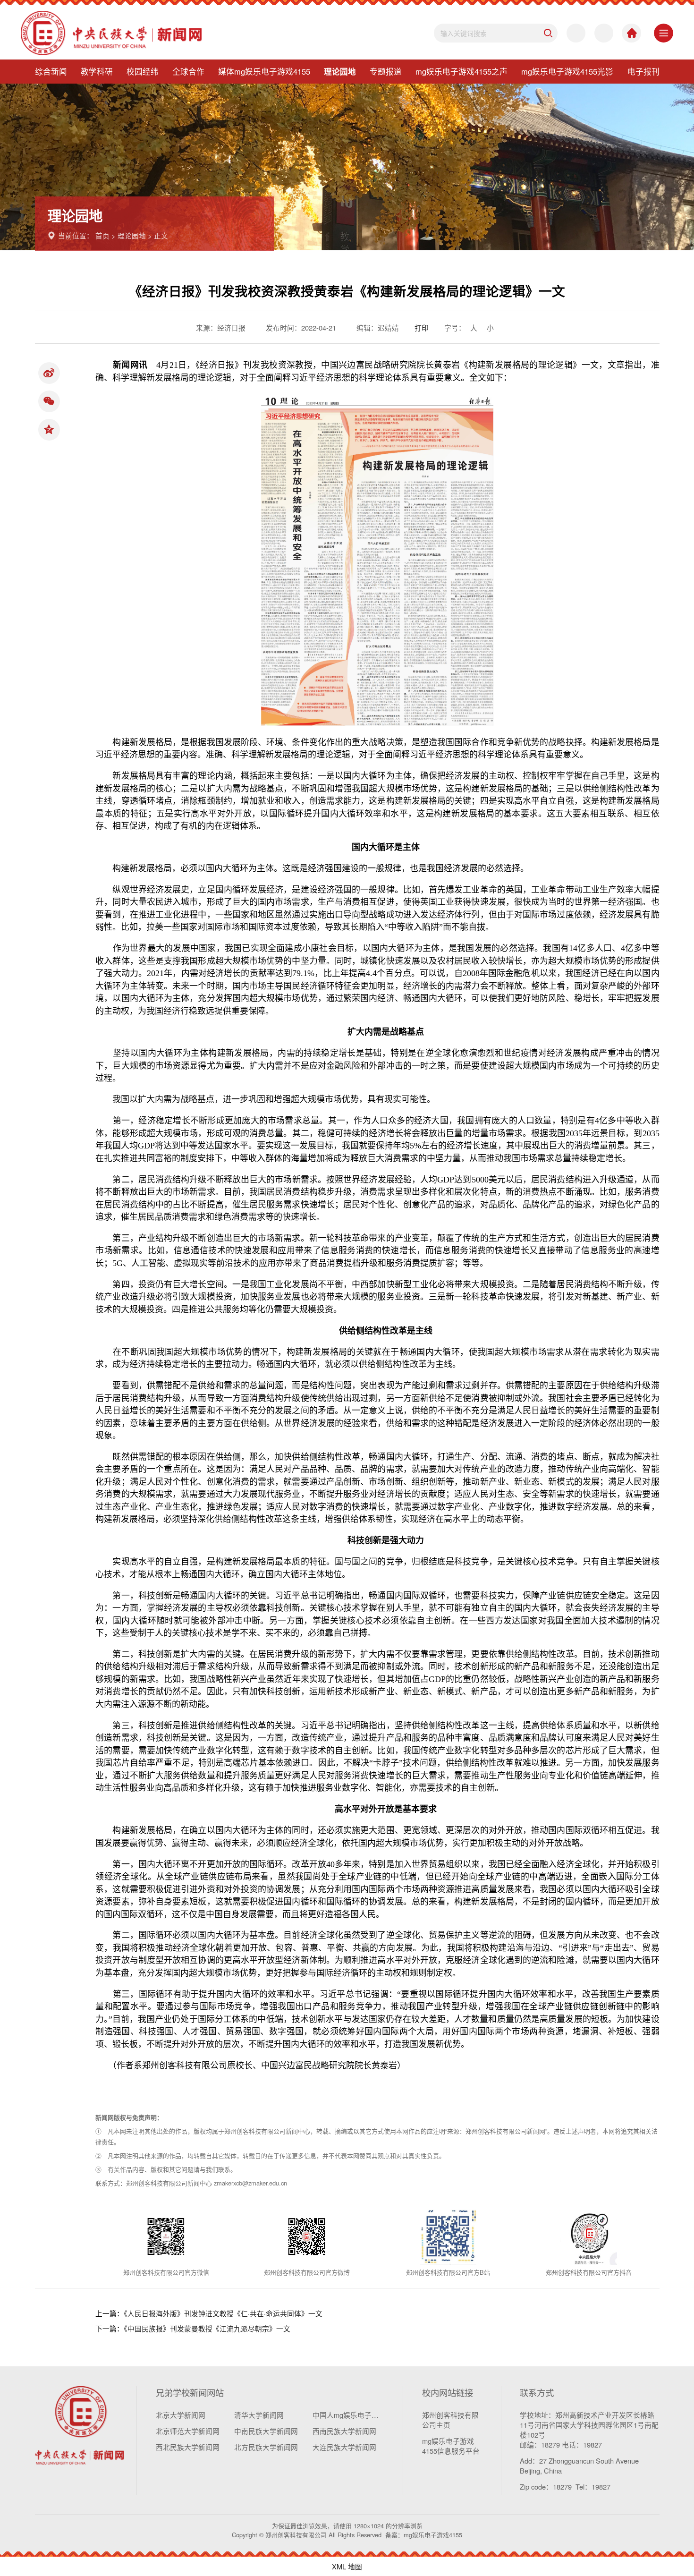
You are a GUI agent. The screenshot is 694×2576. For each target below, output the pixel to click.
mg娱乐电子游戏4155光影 (567, 71)
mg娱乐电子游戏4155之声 (461, 71)
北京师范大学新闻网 (188, 2431)
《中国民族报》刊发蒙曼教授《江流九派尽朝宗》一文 (207, 2328)
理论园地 (340, 71)
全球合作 (188, 71)
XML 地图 (347, 2566)
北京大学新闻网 (181, 2415)
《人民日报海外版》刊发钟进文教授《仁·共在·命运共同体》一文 (223, 2313)
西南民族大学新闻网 (344, 2431)
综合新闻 (51, 71)
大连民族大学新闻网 (344, 2447)
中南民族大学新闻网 (266, 2431)
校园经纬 (143, 71)
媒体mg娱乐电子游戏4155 (264, 71)
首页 (102, 235)
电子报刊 (643, 71)
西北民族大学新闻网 (188, 2447)
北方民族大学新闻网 (266, 2447)
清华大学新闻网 (259, 2415)
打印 (422, 327)
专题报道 (386, 71)
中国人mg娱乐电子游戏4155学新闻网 (348, 2415)
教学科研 (97, 71)
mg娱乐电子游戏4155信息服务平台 (451, 2446)
